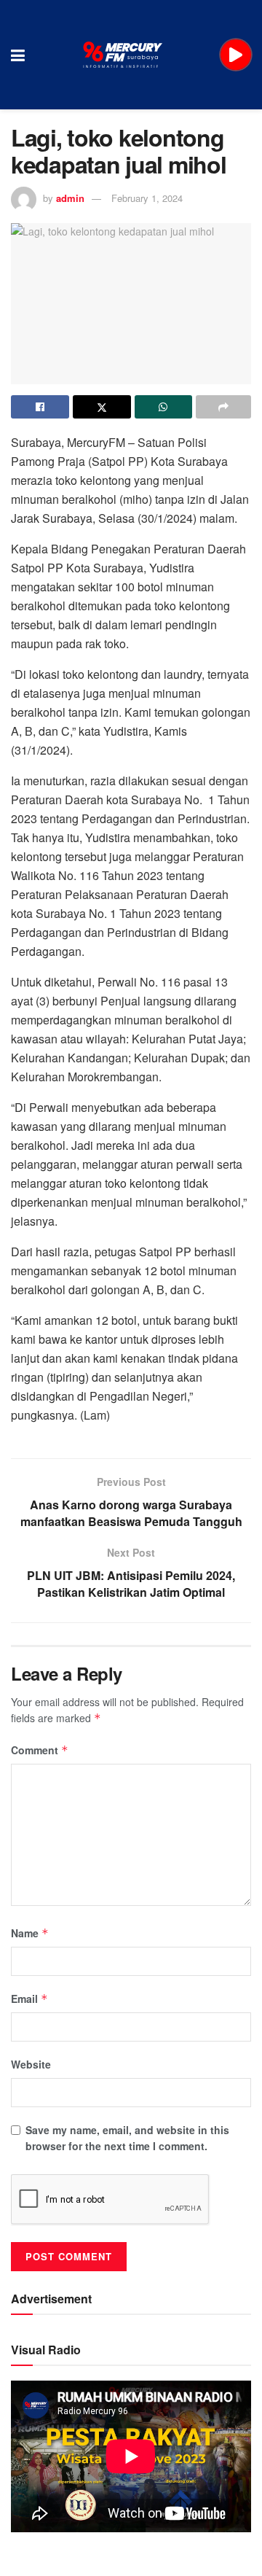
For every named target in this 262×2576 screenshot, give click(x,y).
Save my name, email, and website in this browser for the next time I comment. (127, 2138)
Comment (40, 1750)
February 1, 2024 (147, 198)
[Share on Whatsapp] (164, 407)
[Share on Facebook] (40, 407)
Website (31, 2064)
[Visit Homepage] (123, 55)
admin (70, 198)
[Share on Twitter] (102, 407)
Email (29, 1999)
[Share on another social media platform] (223, 407)
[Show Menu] (18, 55)
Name (30, 1933)
